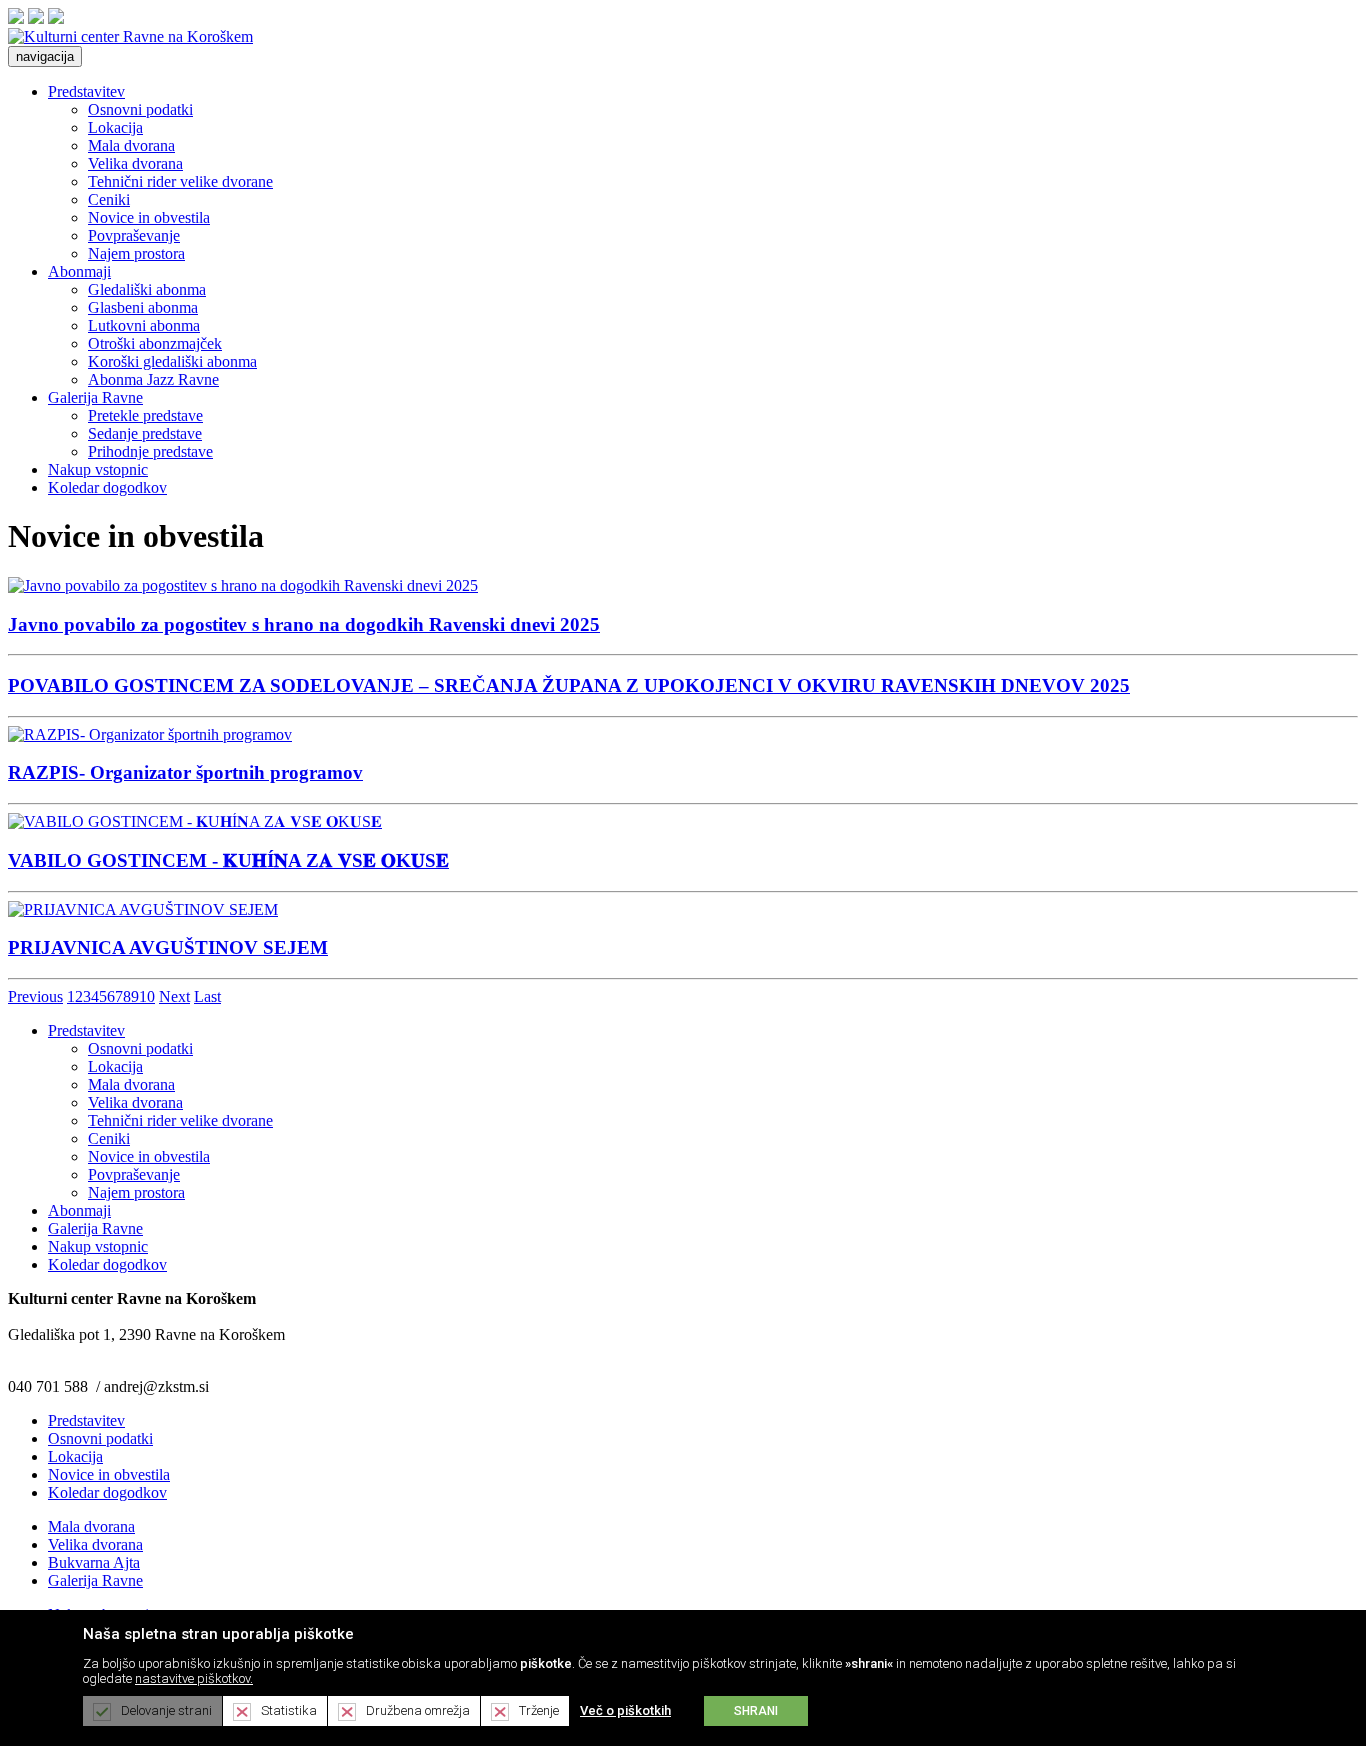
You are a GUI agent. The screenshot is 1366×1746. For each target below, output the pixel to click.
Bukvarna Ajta (94, 1562)
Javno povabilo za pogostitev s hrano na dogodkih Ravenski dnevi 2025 (304, 624)
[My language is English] (36, 18)
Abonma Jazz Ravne (153, 379)
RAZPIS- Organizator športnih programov (185, 772)
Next (174, 996)
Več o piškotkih (625, 1710)
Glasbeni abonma (143, 307)
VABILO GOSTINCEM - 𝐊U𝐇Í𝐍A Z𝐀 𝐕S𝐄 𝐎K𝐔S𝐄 (228, 860)
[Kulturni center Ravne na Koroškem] (130, 36)
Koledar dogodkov (107, 487)
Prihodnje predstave (150, 451)
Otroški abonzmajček (155, 343)
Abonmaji (79, 271)
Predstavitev (86, 91)
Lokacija (115, 127)
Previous (35, 996)
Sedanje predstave (145, 433)
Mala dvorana (131, 145)
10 (147, 996)
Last (207, 996)
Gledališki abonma (147, 289)
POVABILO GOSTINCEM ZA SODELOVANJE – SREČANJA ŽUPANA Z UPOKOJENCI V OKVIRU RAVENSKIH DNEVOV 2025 (569, 685)
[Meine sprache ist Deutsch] (56, 18)
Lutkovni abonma (144, 325)
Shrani (756, 1711)
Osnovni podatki (140, 109)
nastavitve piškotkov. (194, 1678)
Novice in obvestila (149, 217)
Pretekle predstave (145, 415)
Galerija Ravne (95, 397)
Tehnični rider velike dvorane (180, 181)
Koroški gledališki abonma (172, 361)
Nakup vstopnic (98, 469)
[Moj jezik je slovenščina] (16, 18)
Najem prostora (136, 253)
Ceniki (109, 199)
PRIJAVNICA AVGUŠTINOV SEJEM (168, 947)
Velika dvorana (135, 163)
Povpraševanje (134, 235)
